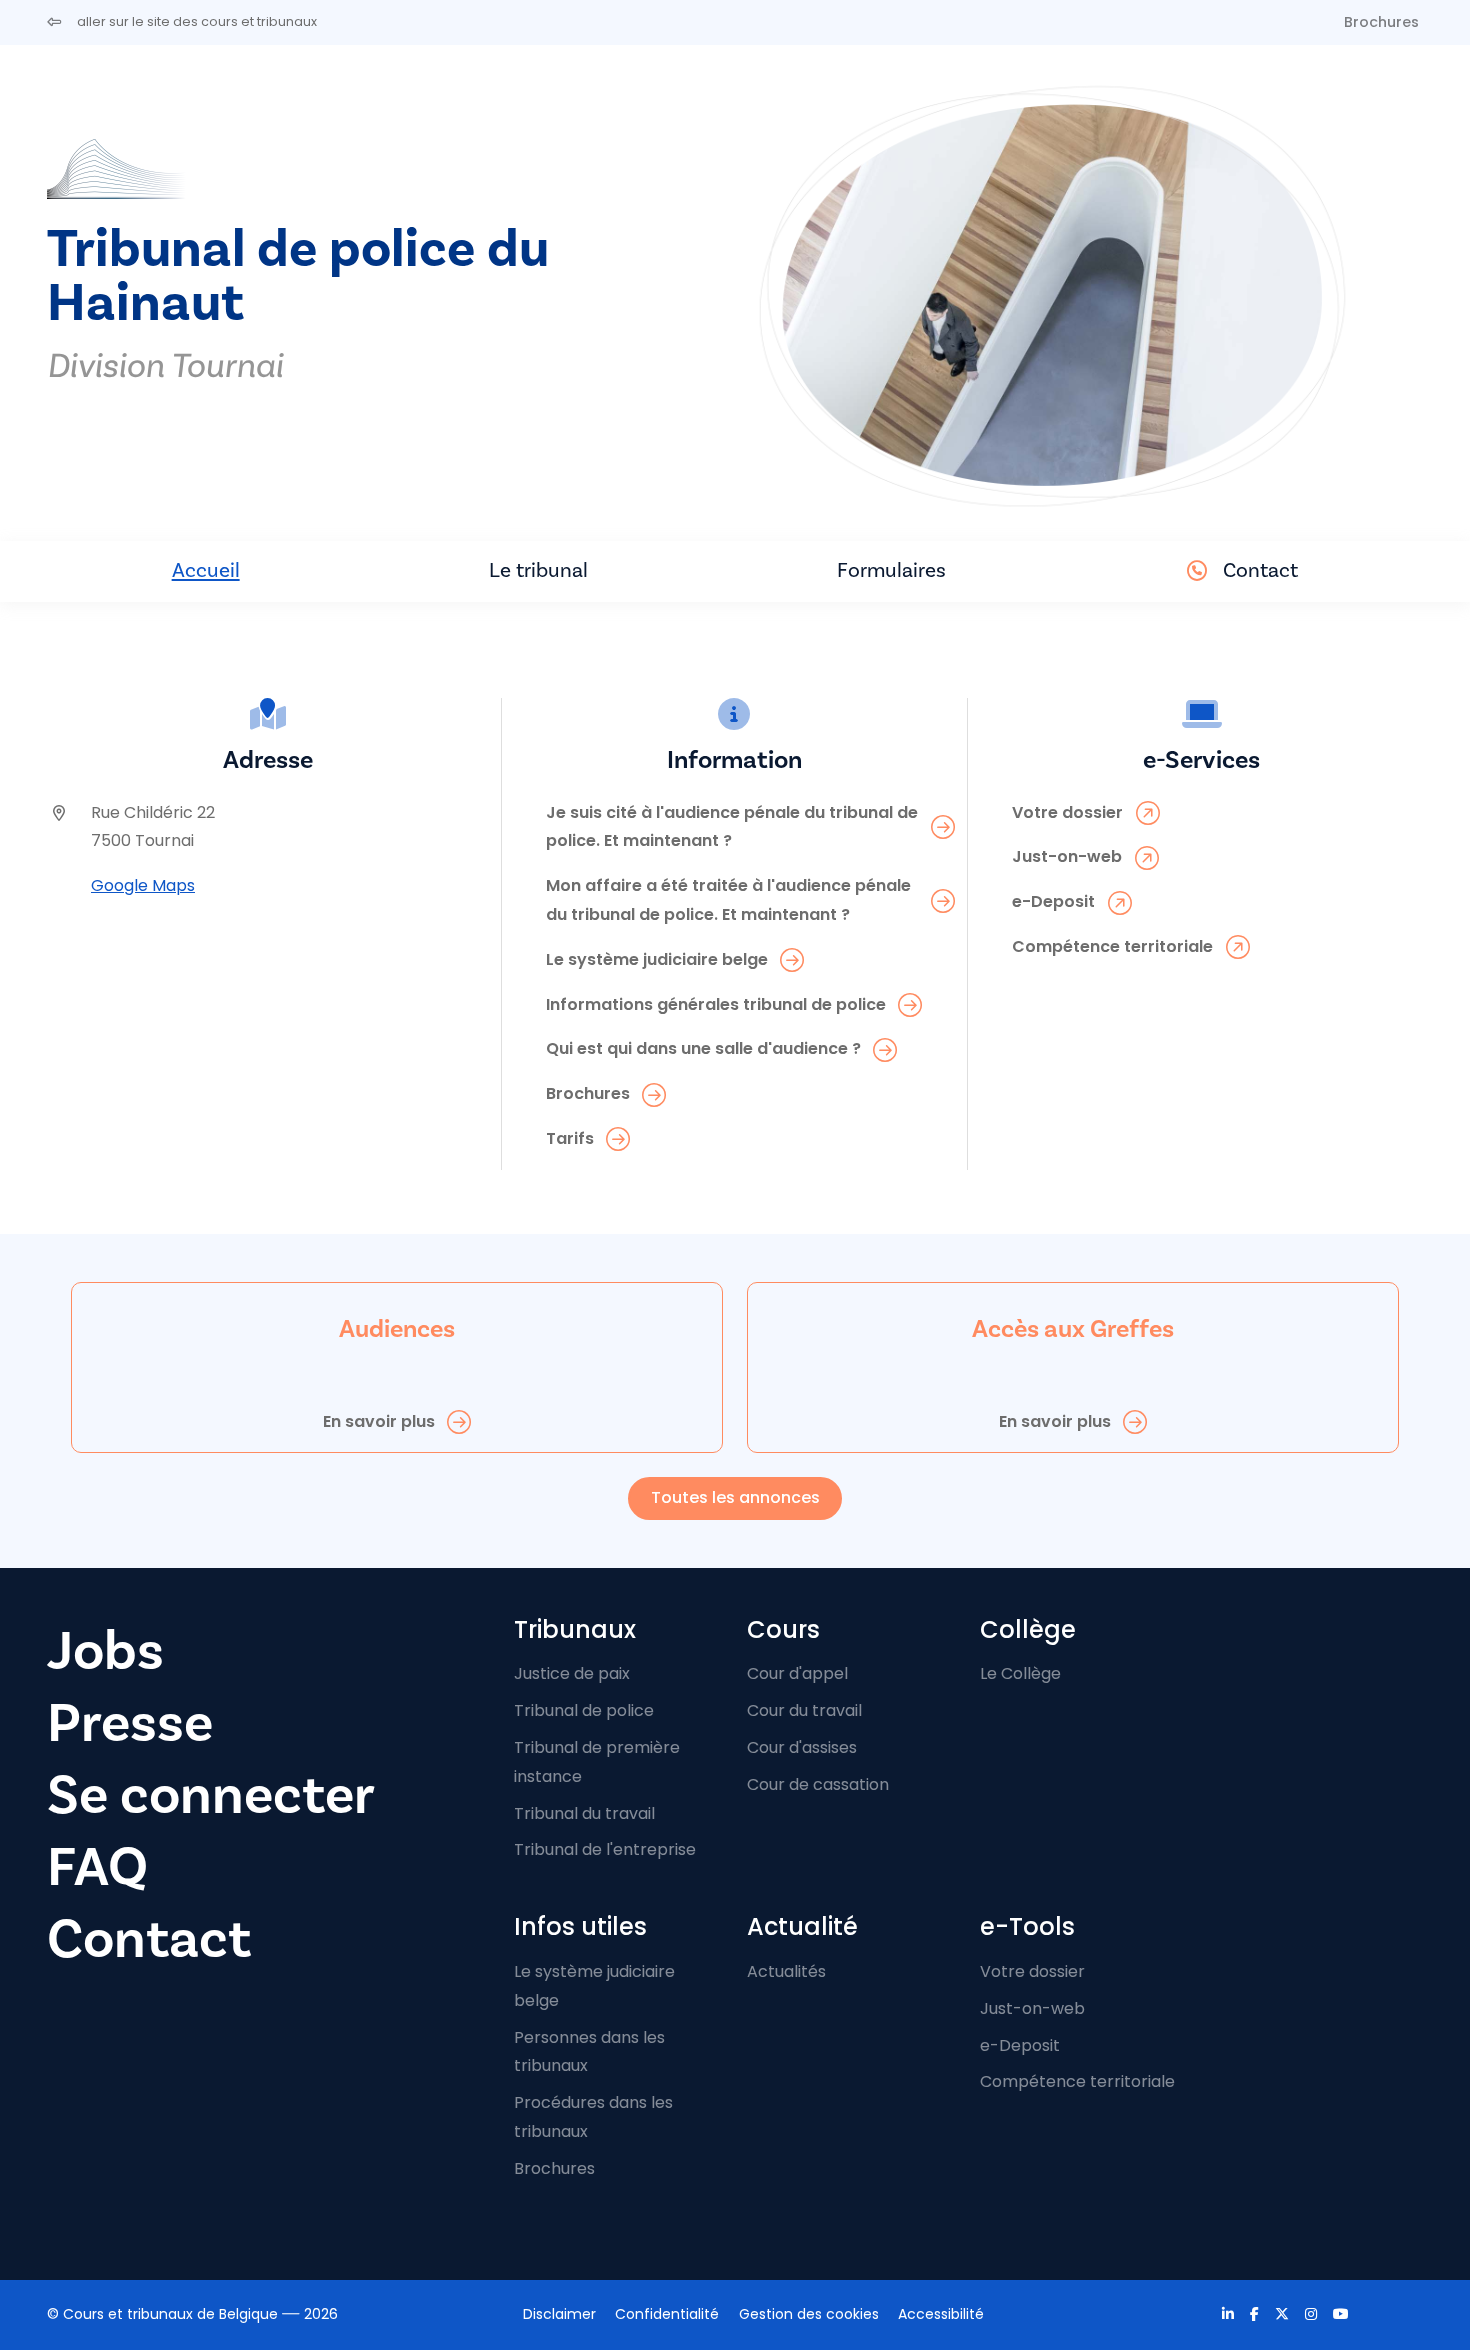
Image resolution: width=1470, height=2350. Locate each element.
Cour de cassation (818, 1784)
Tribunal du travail (584, 1813)
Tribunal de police (584, 1710)
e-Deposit (1020, 2045)
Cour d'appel (797, 1673)
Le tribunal (538, 570)
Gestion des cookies (809, 2314)
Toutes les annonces (735, 1497)
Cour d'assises (802, 1747)
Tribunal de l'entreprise (605, 1849)
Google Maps (143, 885)
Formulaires (891, 570)
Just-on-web (1032, 2008)
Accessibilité (941, 2314)
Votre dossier (1032, 1971)
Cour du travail (804, 1710)
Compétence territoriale (1077, 2081)
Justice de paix (572, 1673)
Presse (130, 1723)
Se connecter (211, 1795)
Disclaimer (559, 2314)
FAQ (97, 1867)
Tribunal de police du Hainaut (298, 276)
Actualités (786, 1971)
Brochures (1381, 22)
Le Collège (1020, 1673)
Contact (1260, 570)
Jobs (105, 1651)
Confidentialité (667, 2314)
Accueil (206, 570)
